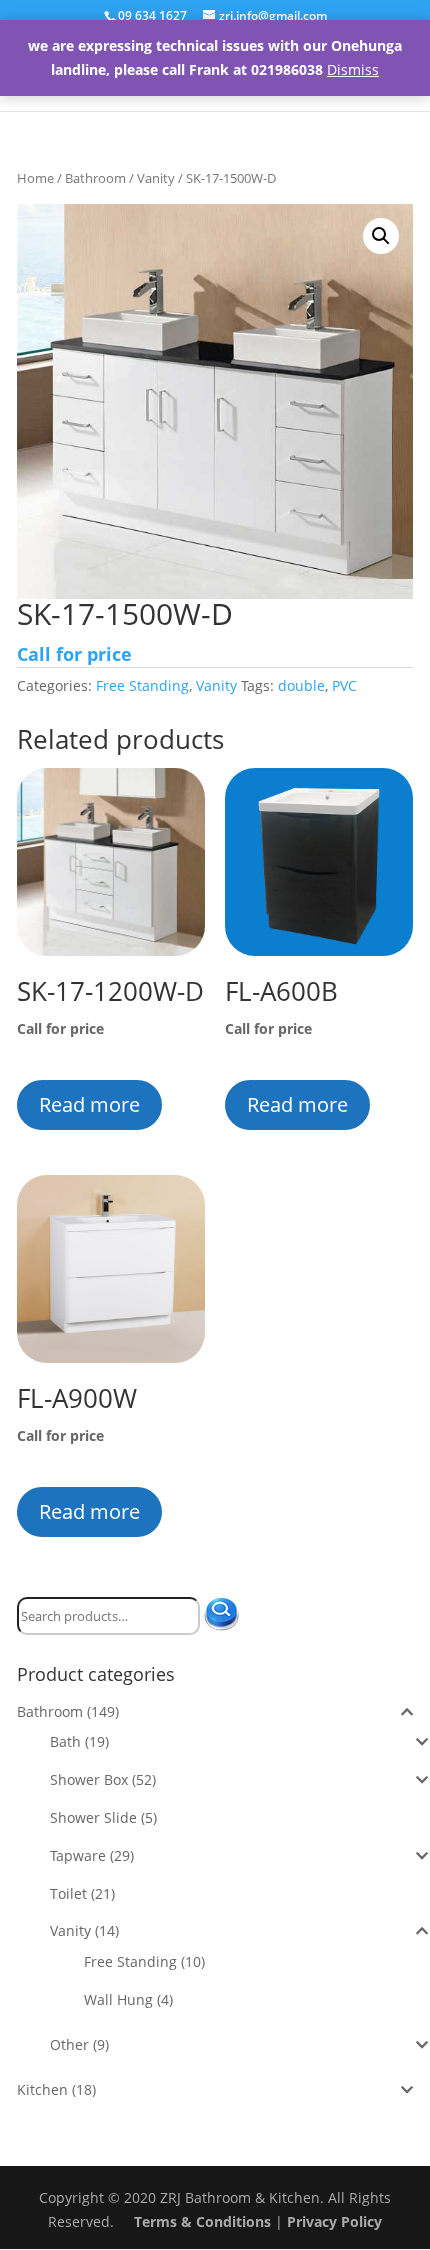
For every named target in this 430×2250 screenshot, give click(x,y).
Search (230, 1616)
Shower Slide (93, 1817)
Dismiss (353, 69)
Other (69, 2044)
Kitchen (42, 2089)
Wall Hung (118, 1999)
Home (35, 178)
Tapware (78, 1855)
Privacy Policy (334, 2221)
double (301, 685)
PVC (344, 685)
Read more (89, 1104)
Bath (65, 1741)
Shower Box (89, 1779)
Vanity (156, 178)
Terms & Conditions (202, 2221)
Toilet (68, 1893)
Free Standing (142, 685)
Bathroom (95, 178)
